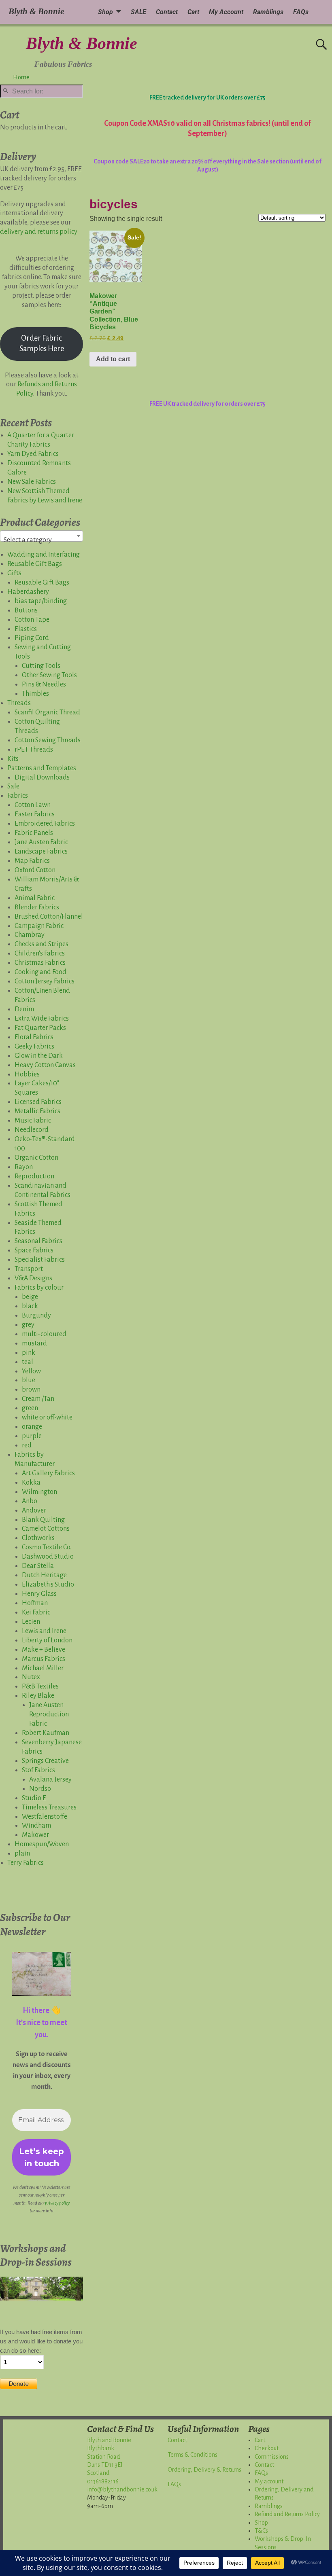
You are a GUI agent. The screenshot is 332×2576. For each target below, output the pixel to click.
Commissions (272, 2457)
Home (21, 77)
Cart (193, 12)
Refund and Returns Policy (287, 2514)
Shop (105, 12)
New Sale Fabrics (32, 482)
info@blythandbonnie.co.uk (122, 2489)
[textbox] (41, 540)
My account (269, 2481)
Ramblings (268, 12)
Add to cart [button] (113, 359)
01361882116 (103, 2481)
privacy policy (57, 2203)
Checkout (267, 2448)
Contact (167, 12)
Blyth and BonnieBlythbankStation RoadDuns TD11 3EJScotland (109, 2457)
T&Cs (261, 2531)
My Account (226, 12)
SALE (138, 12)
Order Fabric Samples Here (42, 343)
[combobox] (41, 536)
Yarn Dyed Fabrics (33, 454)
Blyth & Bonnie (82, 43)
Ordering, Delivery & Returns (204, 2470)
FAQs (301, 12)
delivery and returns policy (39, 232)
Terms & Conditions (193, 2455)
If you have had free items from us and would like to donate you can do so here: (41, 2341)
